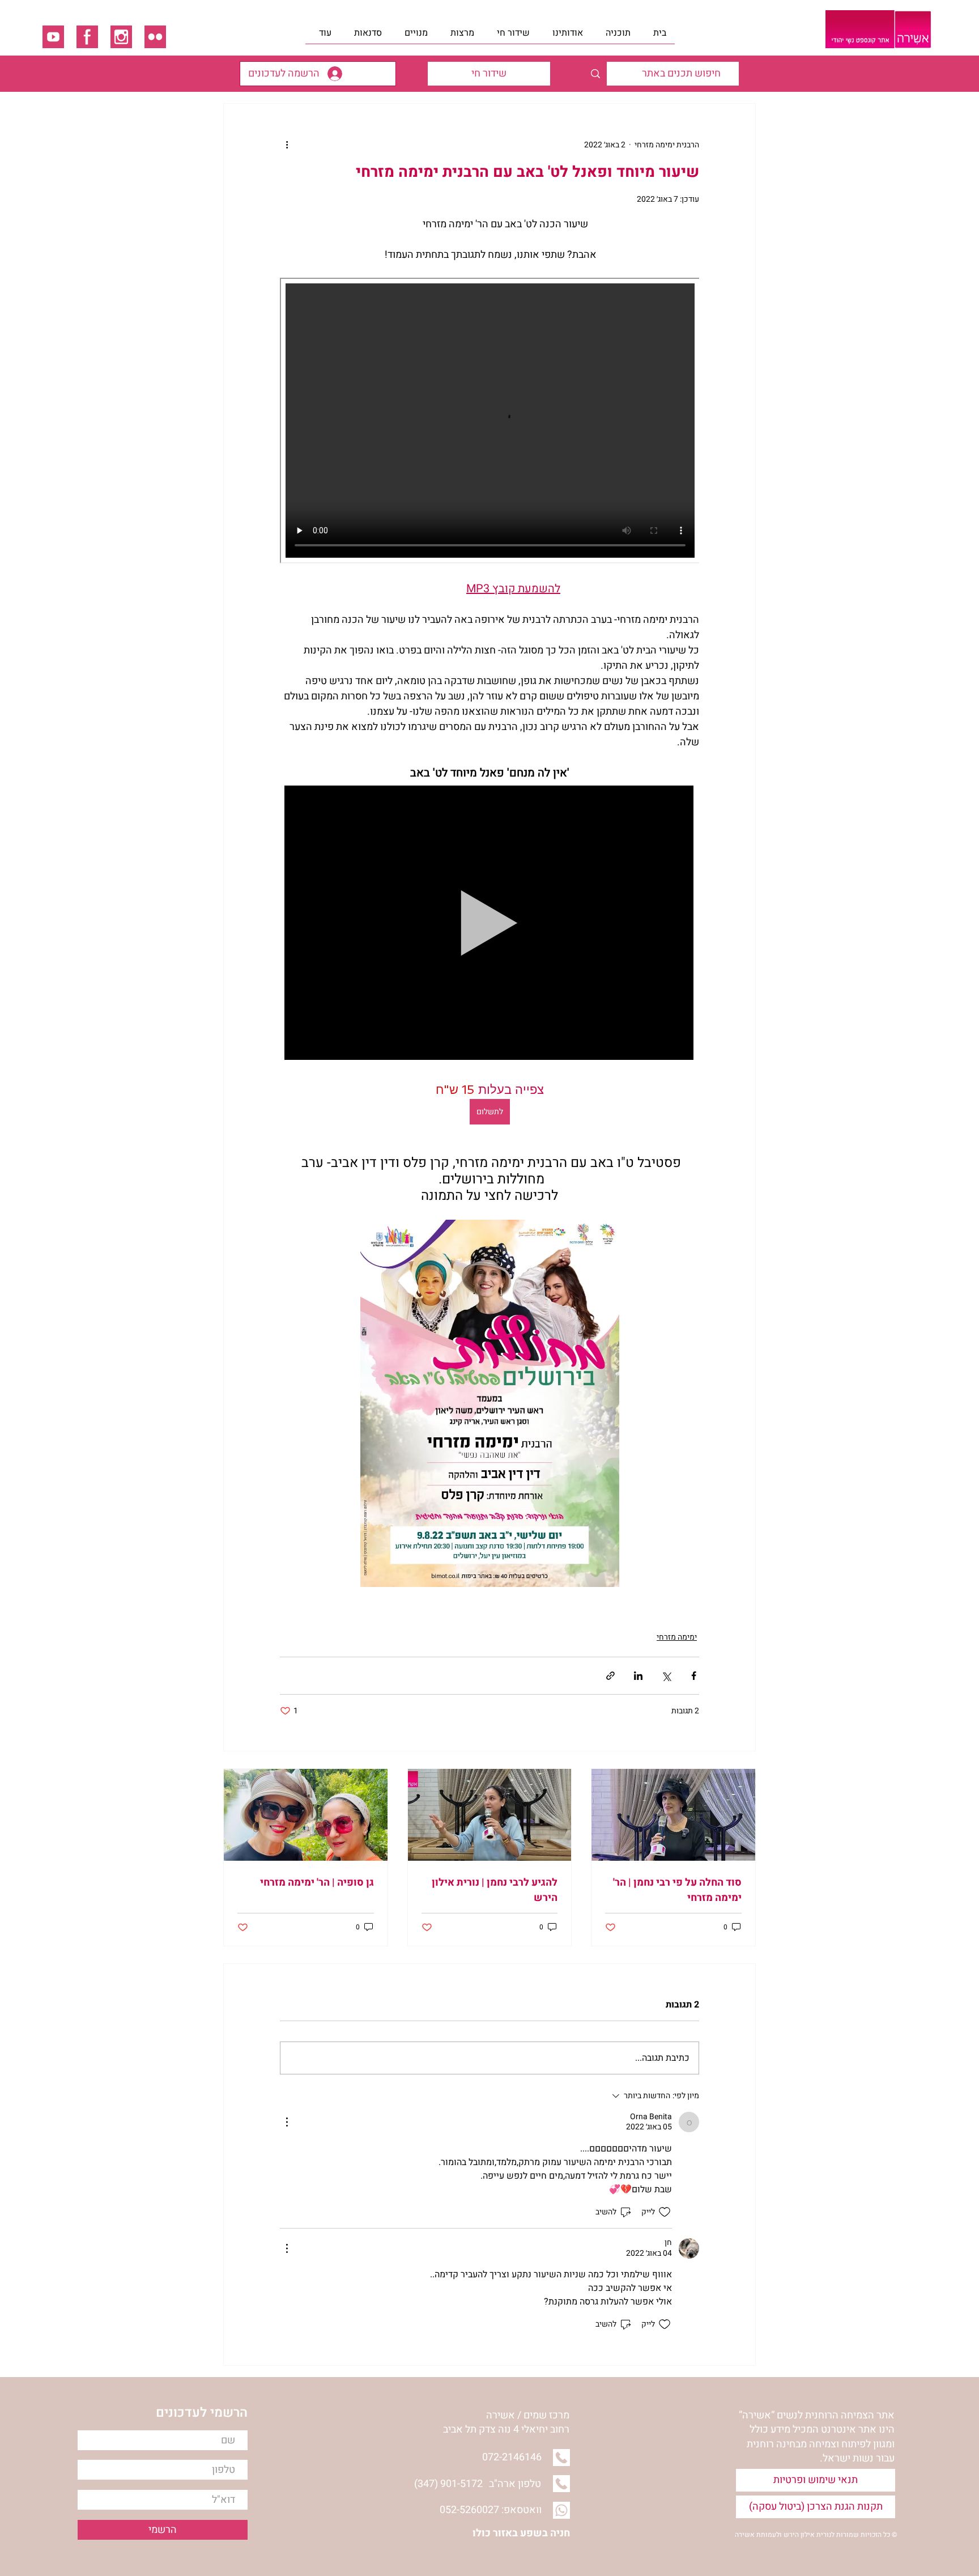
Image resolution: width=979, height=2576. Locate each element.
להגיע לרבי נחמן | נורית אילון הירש (495, 1890)
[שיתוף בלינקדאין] (638, 1676)
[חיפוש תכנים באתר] (595, 74)
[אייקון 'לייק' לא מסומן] (665, 2212)
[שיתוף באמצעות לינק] (610, 1676)
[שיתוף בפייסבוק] (694, 1676)
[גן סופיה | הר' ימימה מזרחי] (306, 1815)
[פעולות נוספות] (287, 145)
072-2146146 (512, 2457)
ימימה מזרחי (677, 1637)
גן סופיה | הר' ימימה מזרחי (317, 1883)
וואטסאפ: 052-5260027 (491, 2510)
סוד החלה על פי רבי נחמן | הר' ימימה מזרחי (677, 1890)
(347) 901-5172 (448, 2484)
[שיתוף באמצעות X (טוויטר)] (666, 1676)
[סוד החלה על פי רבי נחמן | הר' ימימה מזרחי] (673, 1815)
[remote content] (489, 422)
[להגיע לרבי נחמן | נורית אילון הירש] (490, 1815)
